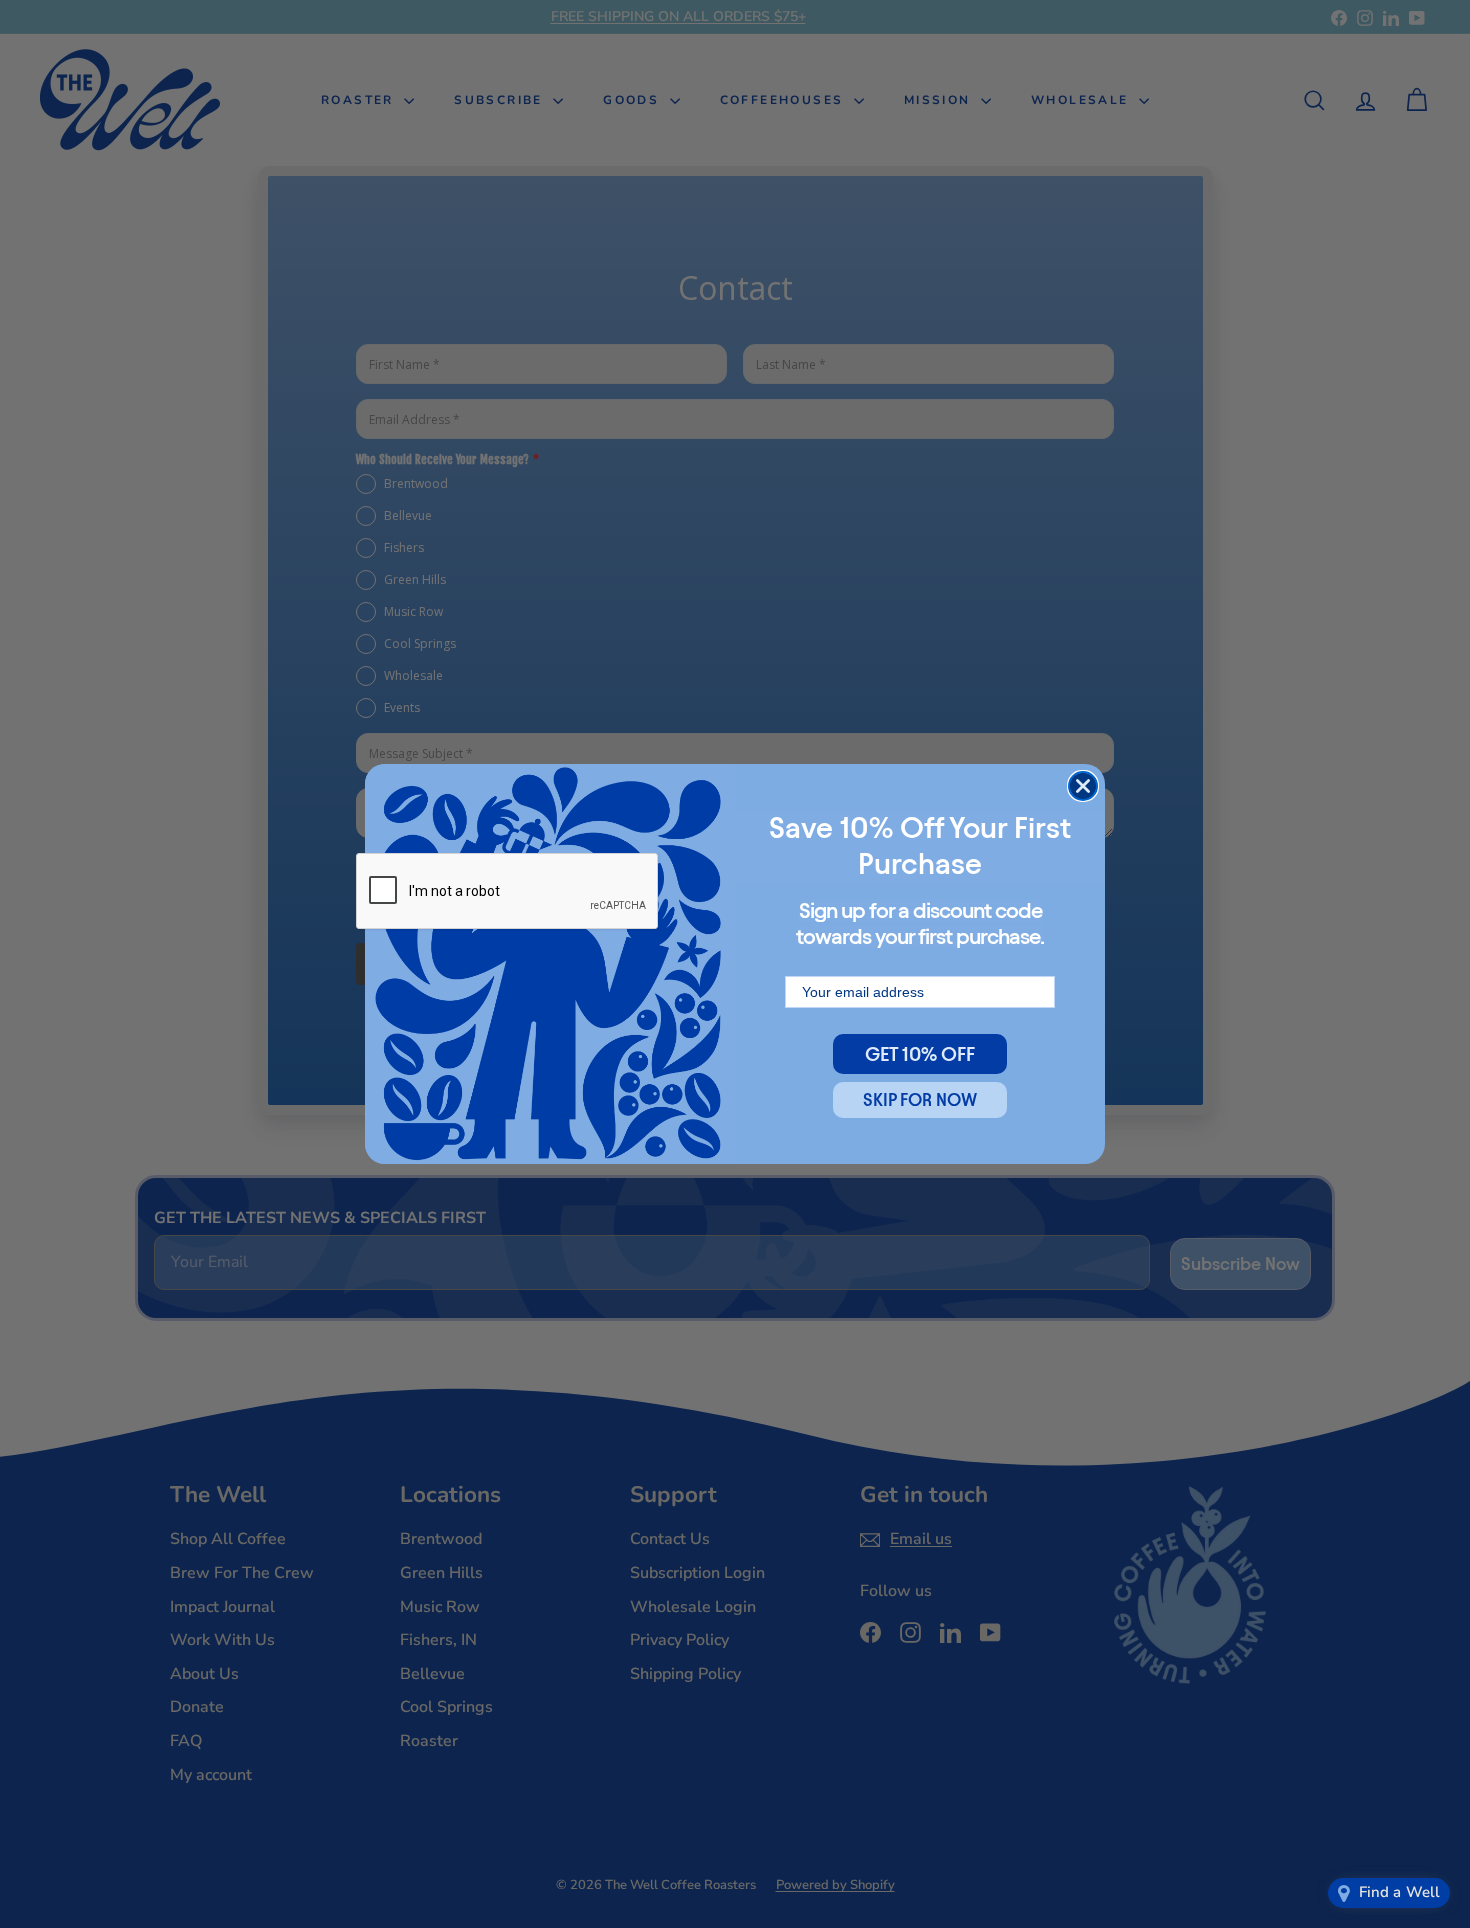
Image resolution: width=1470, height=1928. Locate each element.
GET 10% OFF (920, 1054)
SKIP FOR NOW (920, 1099)
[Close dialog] (1083, 786)
